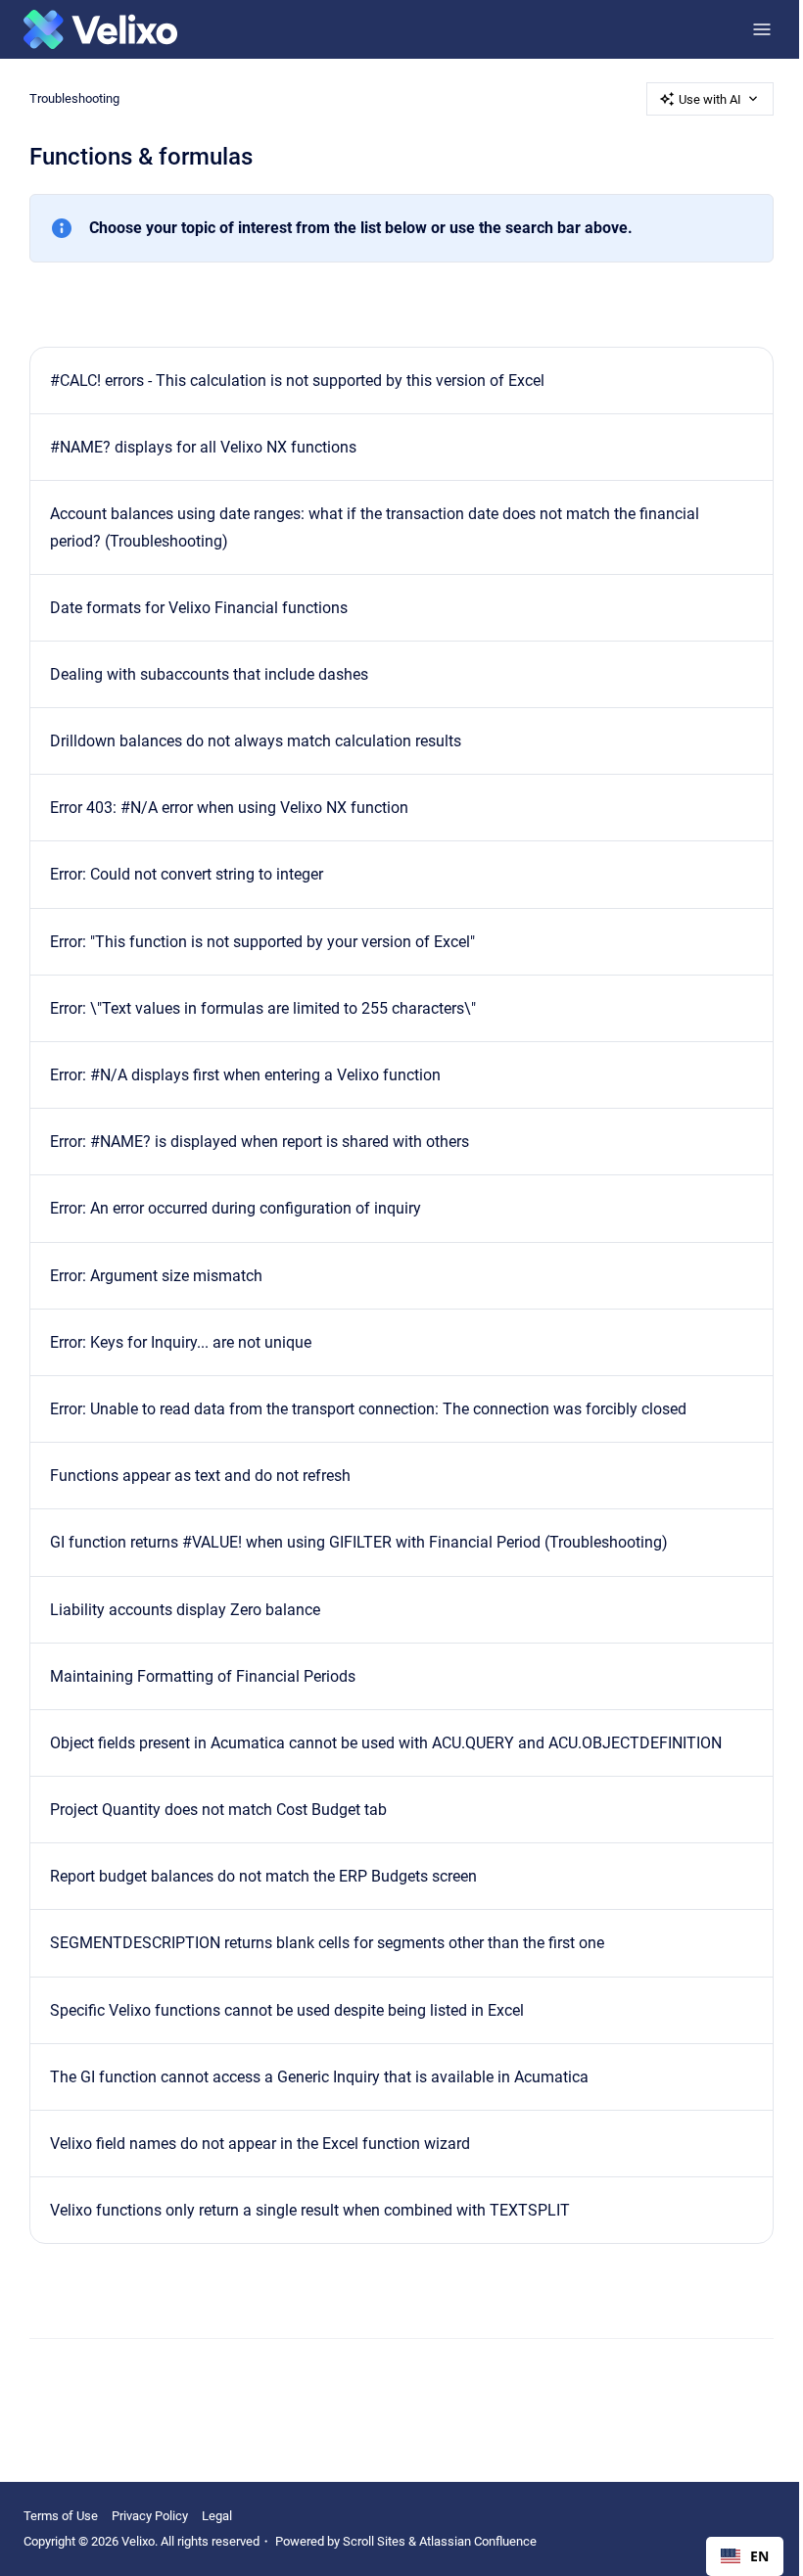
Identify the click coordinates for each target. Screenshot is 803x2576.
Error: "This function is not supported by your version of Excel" (262, 942)
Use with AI (710, 99)
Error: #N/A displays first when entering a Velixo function (245, 1075)
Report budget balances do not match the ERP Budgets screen (263, 1876)
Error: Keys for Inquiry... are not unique (181, 1342)
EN (759, 2556)
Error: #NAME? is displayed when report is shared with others (260, 1142)
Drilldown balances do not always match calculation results (256, 741)
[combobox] (745, 2556)
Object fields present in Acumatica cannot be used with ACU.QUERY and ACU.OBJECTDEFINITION (386, 1743)
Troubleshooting (74, 98)
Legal (217, 2516)
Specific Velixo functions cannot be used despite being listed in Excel (287, 2010)
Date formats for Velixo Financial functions (199, 608)
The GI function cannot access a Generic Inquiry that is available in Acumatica (319, 2077)
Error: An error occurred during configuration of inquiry (236, 1208)
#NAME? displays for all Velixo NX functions (203, 447)
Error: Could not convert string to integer (187, 874)
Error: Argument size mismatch (156, 1276)
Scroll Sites (374, 2541)
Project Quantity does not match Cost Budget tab (218, 1810)
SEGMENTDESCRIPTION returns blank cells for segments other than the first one (327, 1943)
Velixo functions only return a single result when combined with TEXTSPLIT (310, 2210)
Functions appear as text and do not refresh (200, 1476)
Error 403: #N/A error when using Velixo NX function (229, 808)
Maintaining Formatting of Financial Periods (203, 1676)
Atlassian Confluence (478, 2541)
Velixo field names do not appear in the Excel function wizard (260, 2144)
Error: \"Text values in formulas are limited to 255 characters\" (263, 1008)
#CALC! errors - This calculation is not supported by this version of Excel (297, 381)
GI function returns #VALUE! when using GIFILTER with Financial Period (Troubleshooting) (359, 1542)
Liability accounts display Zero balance (185, 1610)
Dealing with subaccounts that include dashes (209, 674)
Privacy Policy (150, 2516)
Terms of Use (61, 2516)
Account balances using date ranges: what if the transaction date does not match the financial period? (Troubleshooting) (375, 527)
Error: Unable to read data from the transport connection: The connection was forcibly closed (368, 1409)
